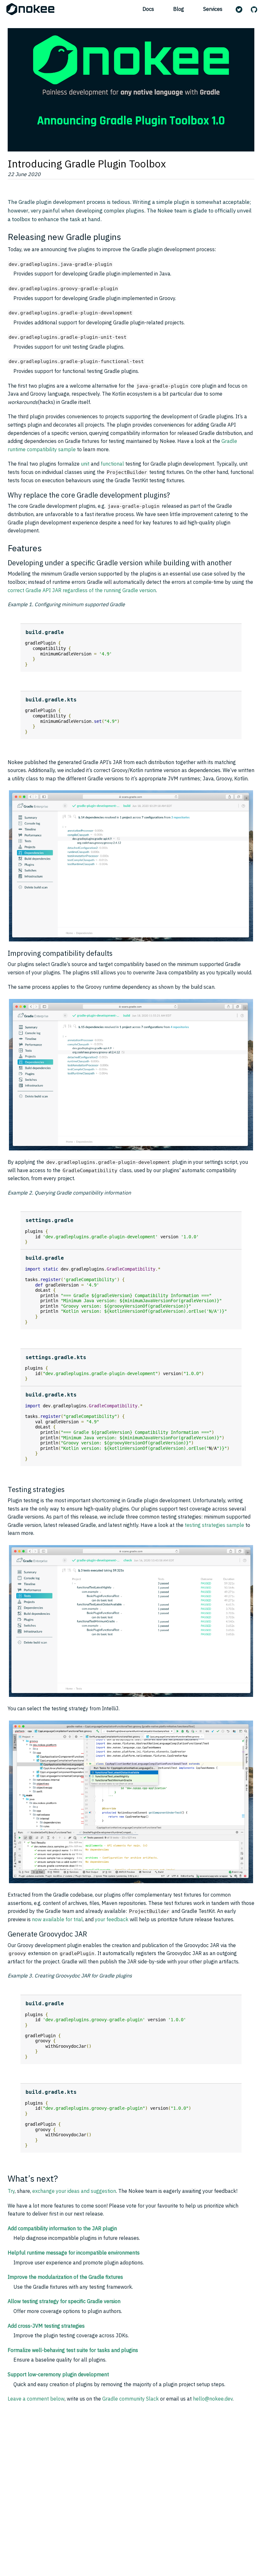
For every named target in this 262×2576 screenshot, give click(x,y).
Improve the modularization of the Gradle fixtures (65, 2277)
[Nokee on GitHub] (255, 10)
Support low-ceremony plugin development (58, 2374)
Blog (179, 9)
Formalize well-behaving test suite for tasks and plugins (73, 2350)
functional (112, 464)
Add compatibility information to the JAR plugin (62, 2228)
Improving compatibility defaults (60, 953)
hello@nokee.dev (213, 2399)
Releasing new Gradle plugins (64, 237)
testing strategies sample (214, 1525)
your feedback (112, 1919)
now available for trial (57, 1919)
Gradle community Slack (131, 2399)
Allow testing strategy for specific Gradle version (64, 2301)
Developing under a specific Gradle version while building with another (120, 563)
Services (213, 9)
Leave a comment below (36, 2399)
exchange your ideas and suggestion (74, 2191)
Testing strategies (36, 1489)
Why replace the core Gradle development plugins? (89, 495)
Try (11, 2191)
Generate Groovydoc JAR (47, 1934)
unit (85, 464)
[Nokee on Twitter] (240, 10)
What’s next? (33, 2178)
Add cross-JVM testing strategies (46, 2326)
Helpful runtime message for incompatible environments (74, 2253)
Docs (148, 9)
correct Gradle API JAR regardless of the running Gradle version (82, 590)
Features (25, 548)
